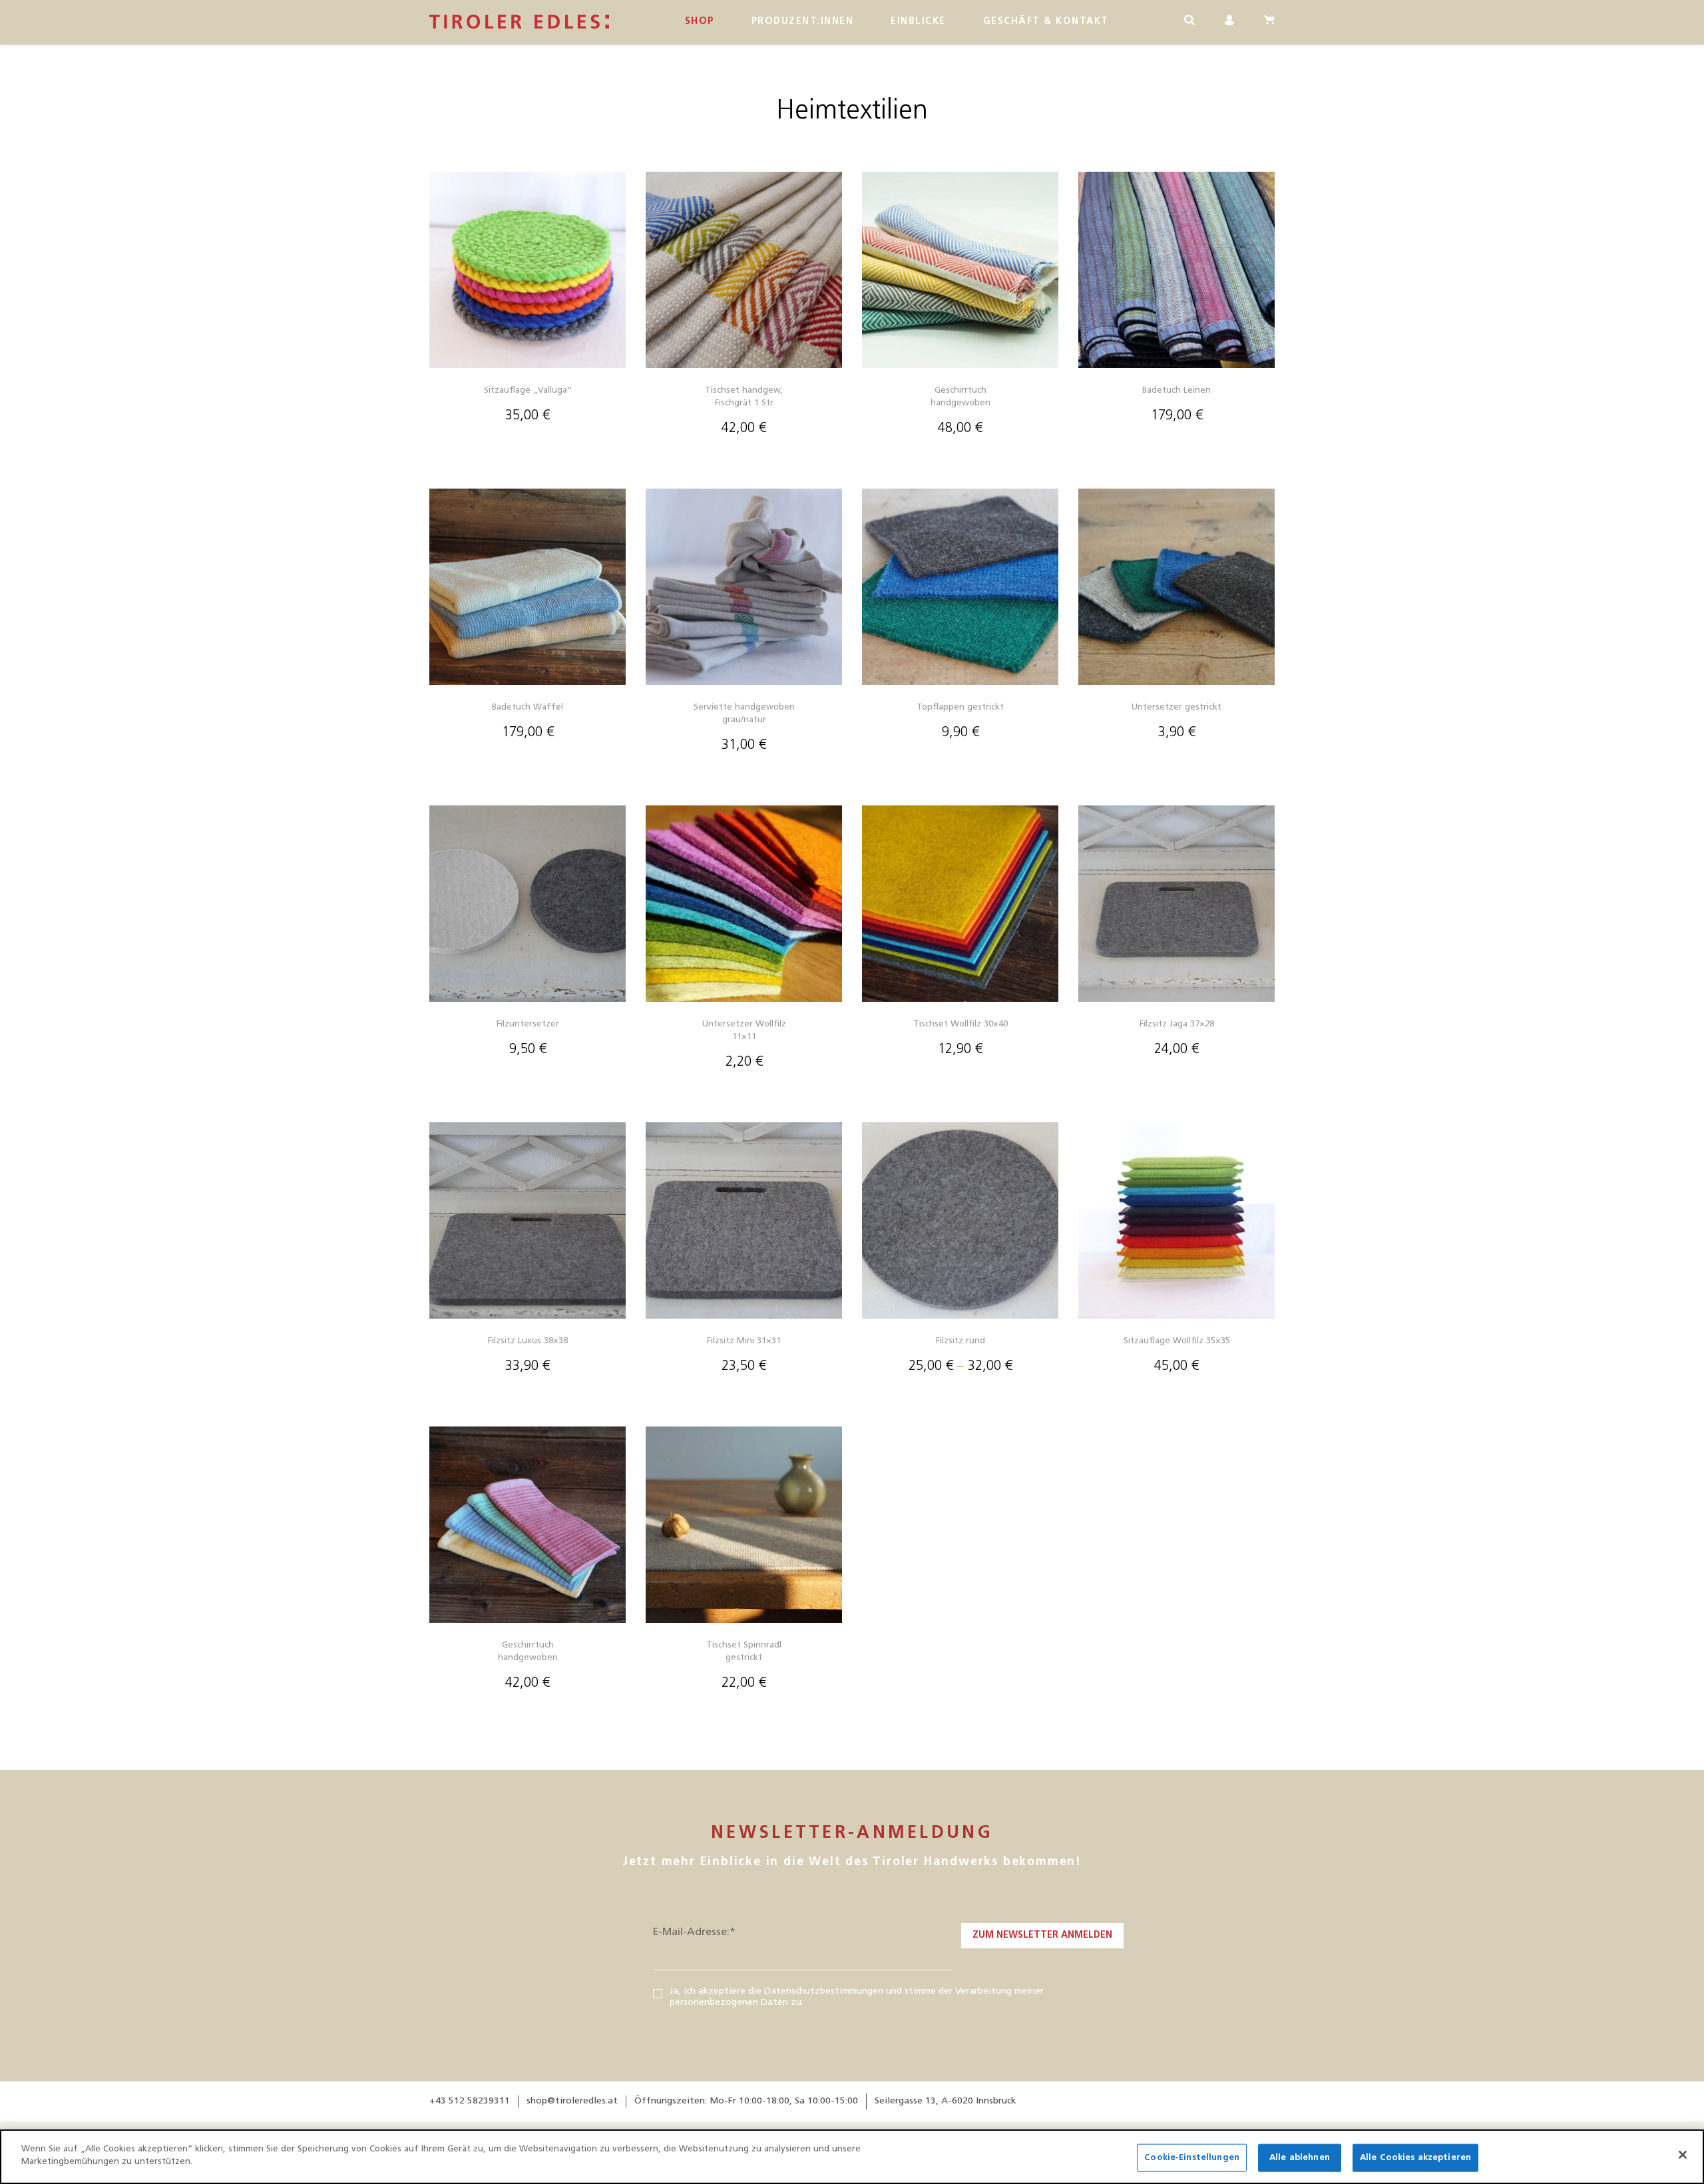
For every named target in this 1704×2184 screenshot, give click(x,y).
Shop (700, 22)
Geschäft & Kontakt (1046, 22)
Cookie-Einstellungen (1192, 2158)
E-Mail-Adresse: (694, 1932)
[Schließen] (1683, 2155)
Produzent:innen (803, 22)
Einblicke (918, 22)
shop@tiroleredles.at (572, 2101)
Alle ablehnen (1300, 2158)
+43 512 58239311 (470, 2101)
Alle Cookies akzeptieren (1415, 2158)
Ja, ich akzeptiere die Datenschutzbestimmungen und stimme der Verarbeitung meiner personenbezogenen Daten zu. (857, 1997)
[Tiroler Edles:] (519, 22)
